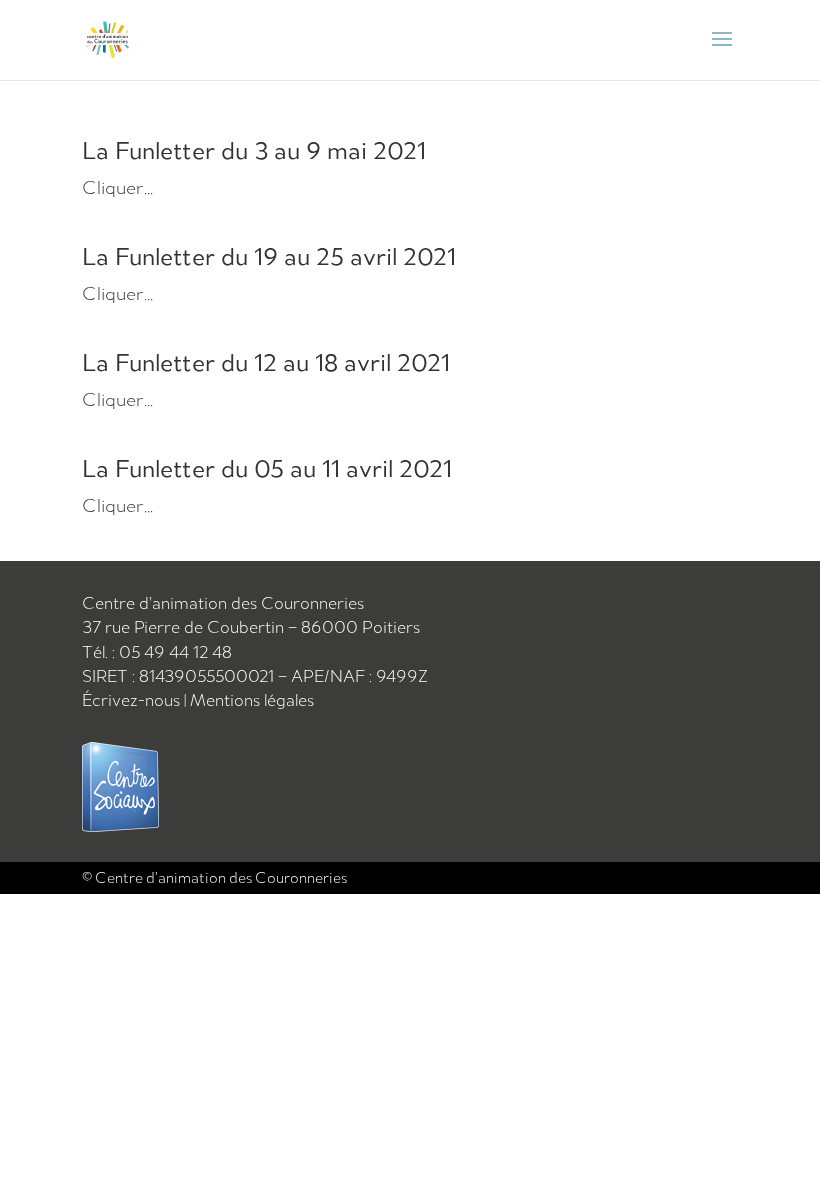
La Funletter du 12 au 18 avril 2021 (266, 362)
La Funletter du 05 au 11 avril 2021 (267, 468)
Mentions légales (252, 700)
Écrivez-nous (133, 700)
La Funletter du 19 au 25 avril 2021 (269, 256)
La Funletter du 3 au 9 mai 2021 (254, 150)
